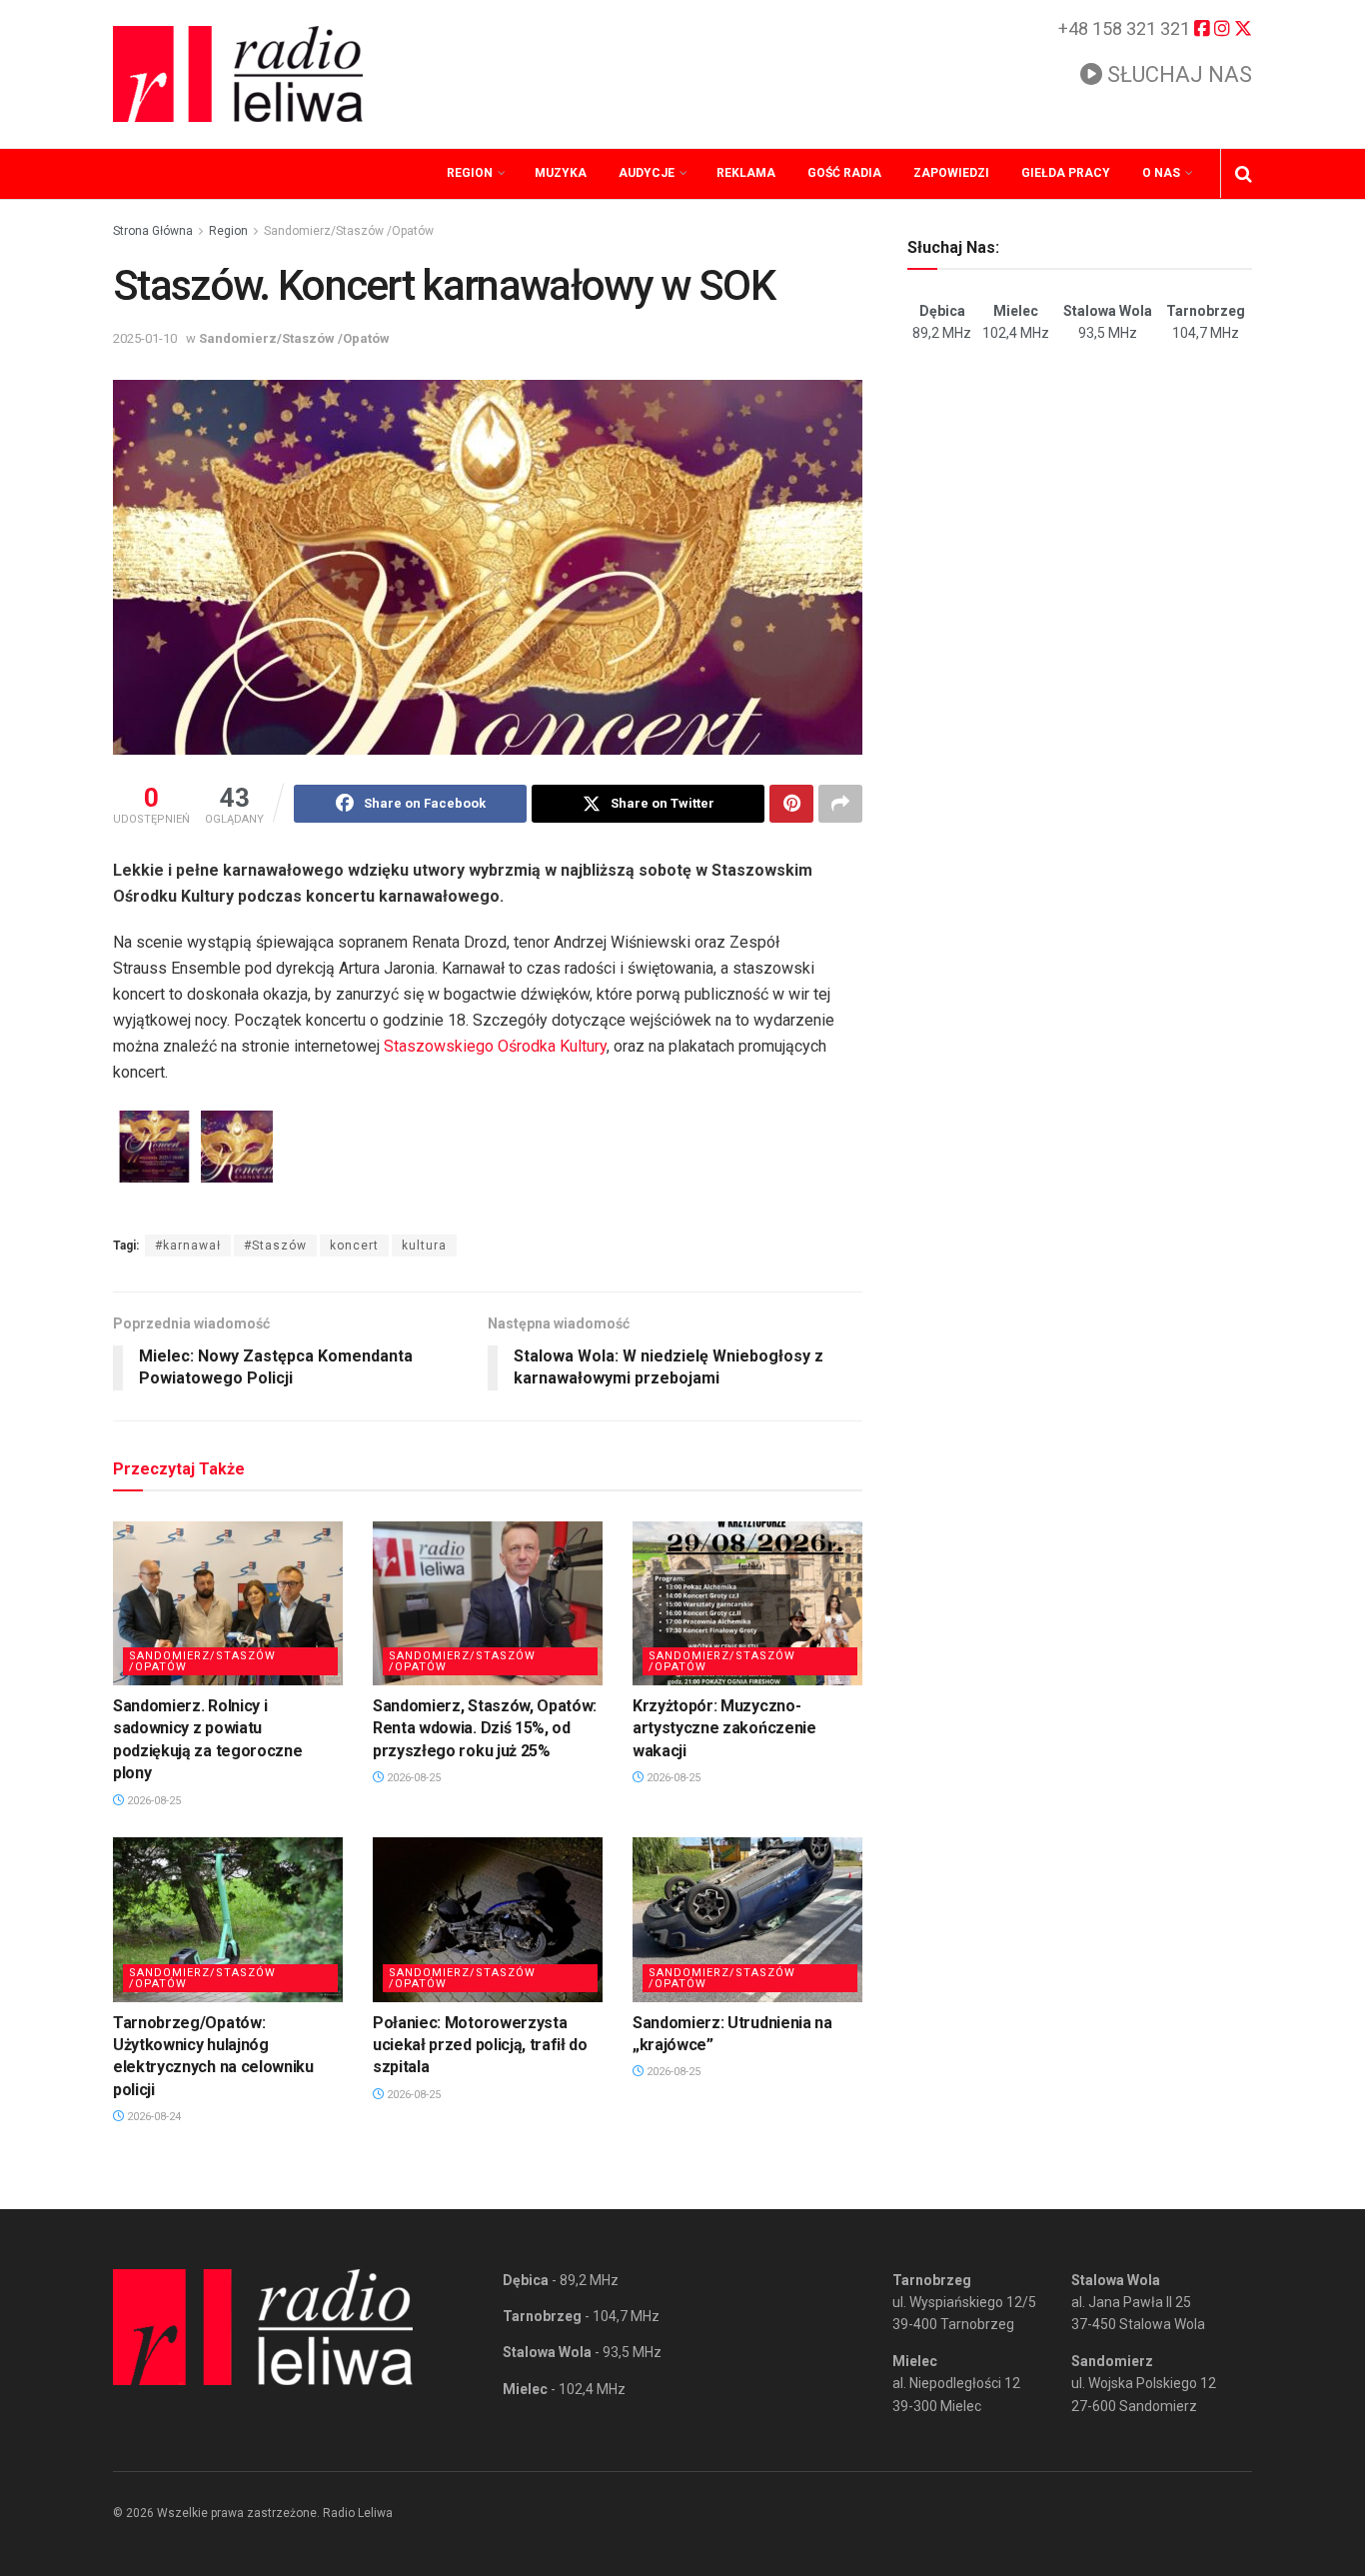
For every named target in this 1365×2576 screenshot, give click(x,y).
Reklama (746, 173)
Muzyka (561, 173)
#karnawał (188, 1246)
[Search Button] (1244, 174)
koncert (354, 1246)
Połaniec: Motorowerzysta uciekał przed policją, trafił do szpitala (480, 2045)
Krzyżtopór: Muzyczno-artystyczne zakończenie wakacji (724, 1728)
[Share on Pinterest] (791, 804)
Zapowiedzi (951, 173)
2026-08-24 (152, 2117)
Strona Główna (153, 231)
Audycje (647, 173)
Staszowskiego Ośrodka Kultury (495, 1046)
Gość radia (844, 173)
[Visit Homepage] (238, 74)
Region (470, 173)
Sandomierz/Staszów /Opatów (349, 231)
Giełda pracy (1066, 173)
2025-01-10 (145, 338)
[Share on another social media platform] (840, 804)
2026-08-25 (152, 1801)
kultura (424, 1246)
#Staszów (275, 1246)
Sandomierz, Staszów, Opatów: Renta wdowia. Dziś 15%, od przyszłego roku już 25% (485, 1728)
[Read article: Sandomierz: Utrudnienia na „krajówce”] (747, 1919)
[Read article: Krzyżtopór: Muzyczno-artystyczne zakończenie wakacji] (747, 1603)
